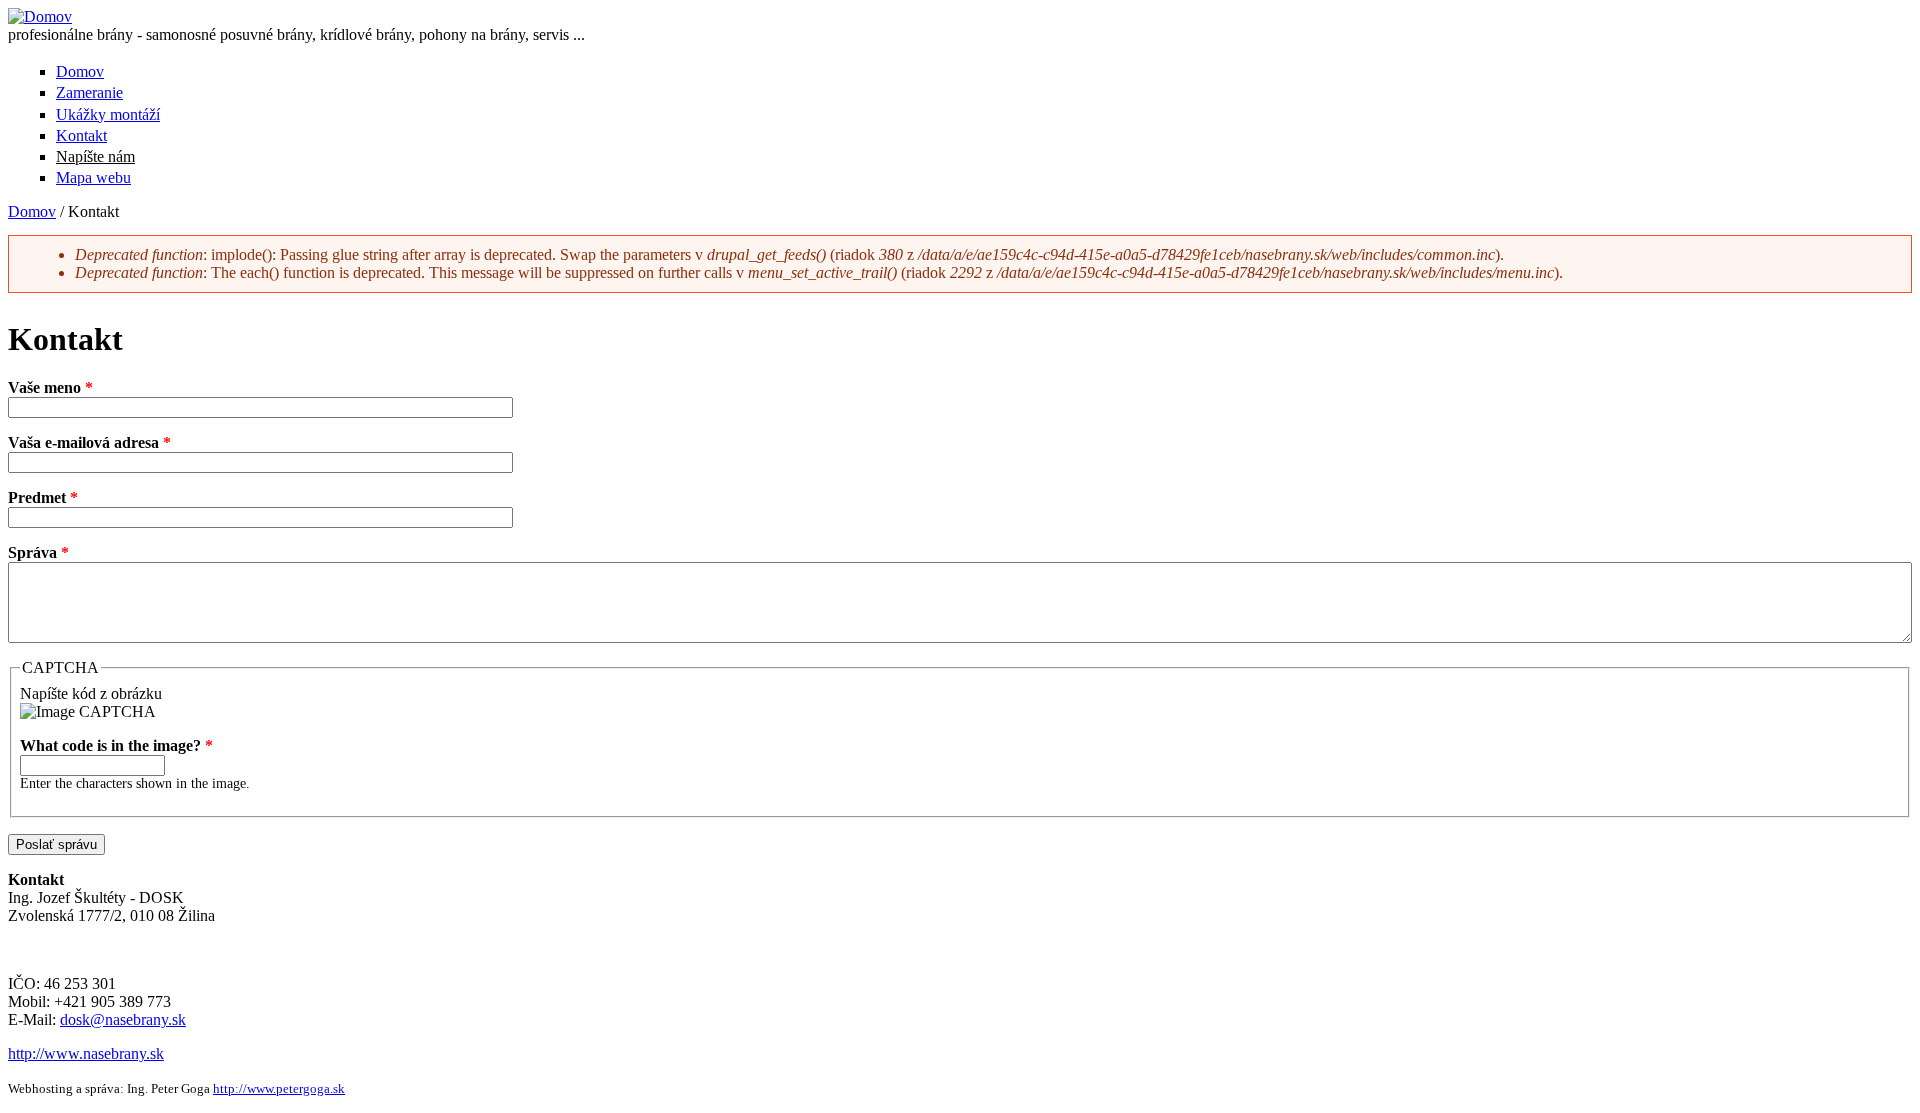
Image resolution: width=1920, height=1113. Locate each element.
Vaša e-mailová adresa (89, 442)
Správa (38, 552)
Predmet (43, 497)
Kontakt (81, 135)
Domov (80, 71)
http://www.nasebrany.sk (86, 1053)
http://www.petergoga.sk (279, 1088)
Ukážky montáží (108, 114)
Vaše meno (50, 387)
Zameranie (89, 92)
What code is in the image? (116, 745)
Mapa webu (93, 177)
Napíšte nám (95, 156)
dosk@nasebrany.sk (123, 1019)
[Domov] (40, 16)
